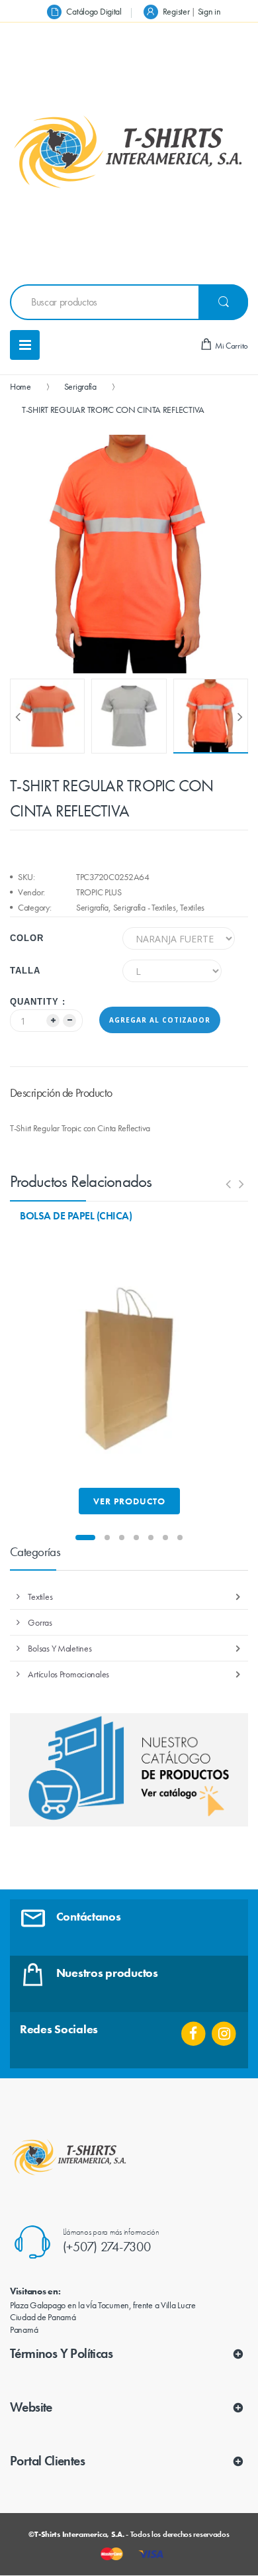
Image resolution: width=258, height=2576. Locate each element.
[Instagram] (224, 2029)
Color (27, 938)
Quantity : (38, 1002)
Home (21, 386)
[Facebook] (193, 2029)
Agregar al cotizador (160, 1020)
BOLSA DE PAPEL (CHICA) (76, 1216)
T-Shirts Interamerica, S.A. (79, 2534)
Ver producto (129, 1501)
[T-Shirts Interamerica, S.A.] (129, 152)
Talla (25, 971)
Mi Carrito (231, 346)
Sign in (209, 11)
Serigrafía (80, 386)
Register (176, 11)
